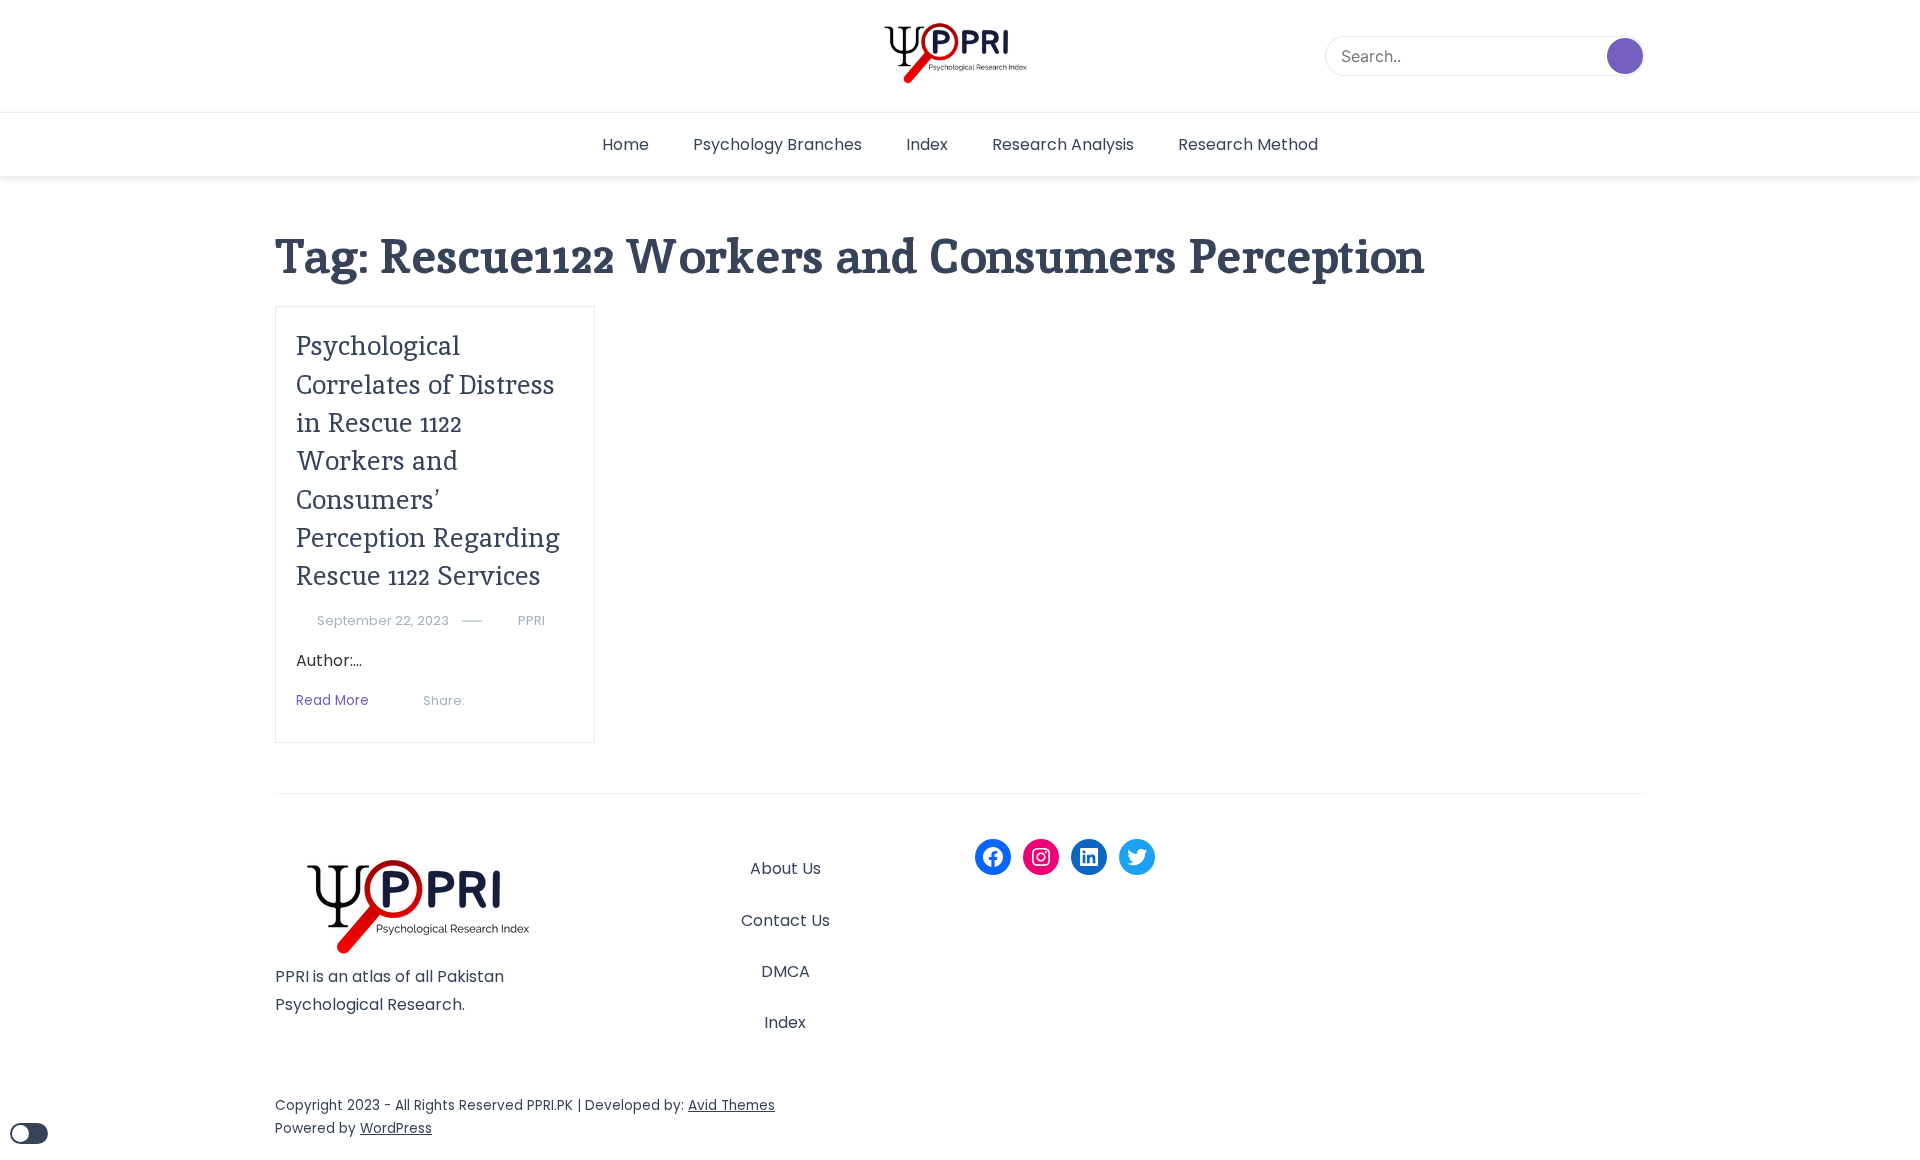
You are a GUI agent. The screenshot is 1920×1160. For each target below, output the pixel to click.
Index (927, 144)
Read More (332, 700)
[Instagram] (1041, 857)
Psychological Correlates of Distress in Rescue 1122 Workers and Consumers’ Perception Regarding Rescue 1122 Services (428, 460)
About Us (785, 868)
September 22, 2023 (383, 620)
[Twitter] (1137, 857)
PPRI (531, 620)
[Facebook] (993, 857)
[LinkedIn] (1089, 857)
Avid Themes (731, 1105)
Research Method (1248, 144)
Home (625, 144)
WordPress (396, 1128)
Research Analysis (1063, 144)
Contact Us (785, 920)
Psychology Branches (777, 144)
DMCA (785, 971)
